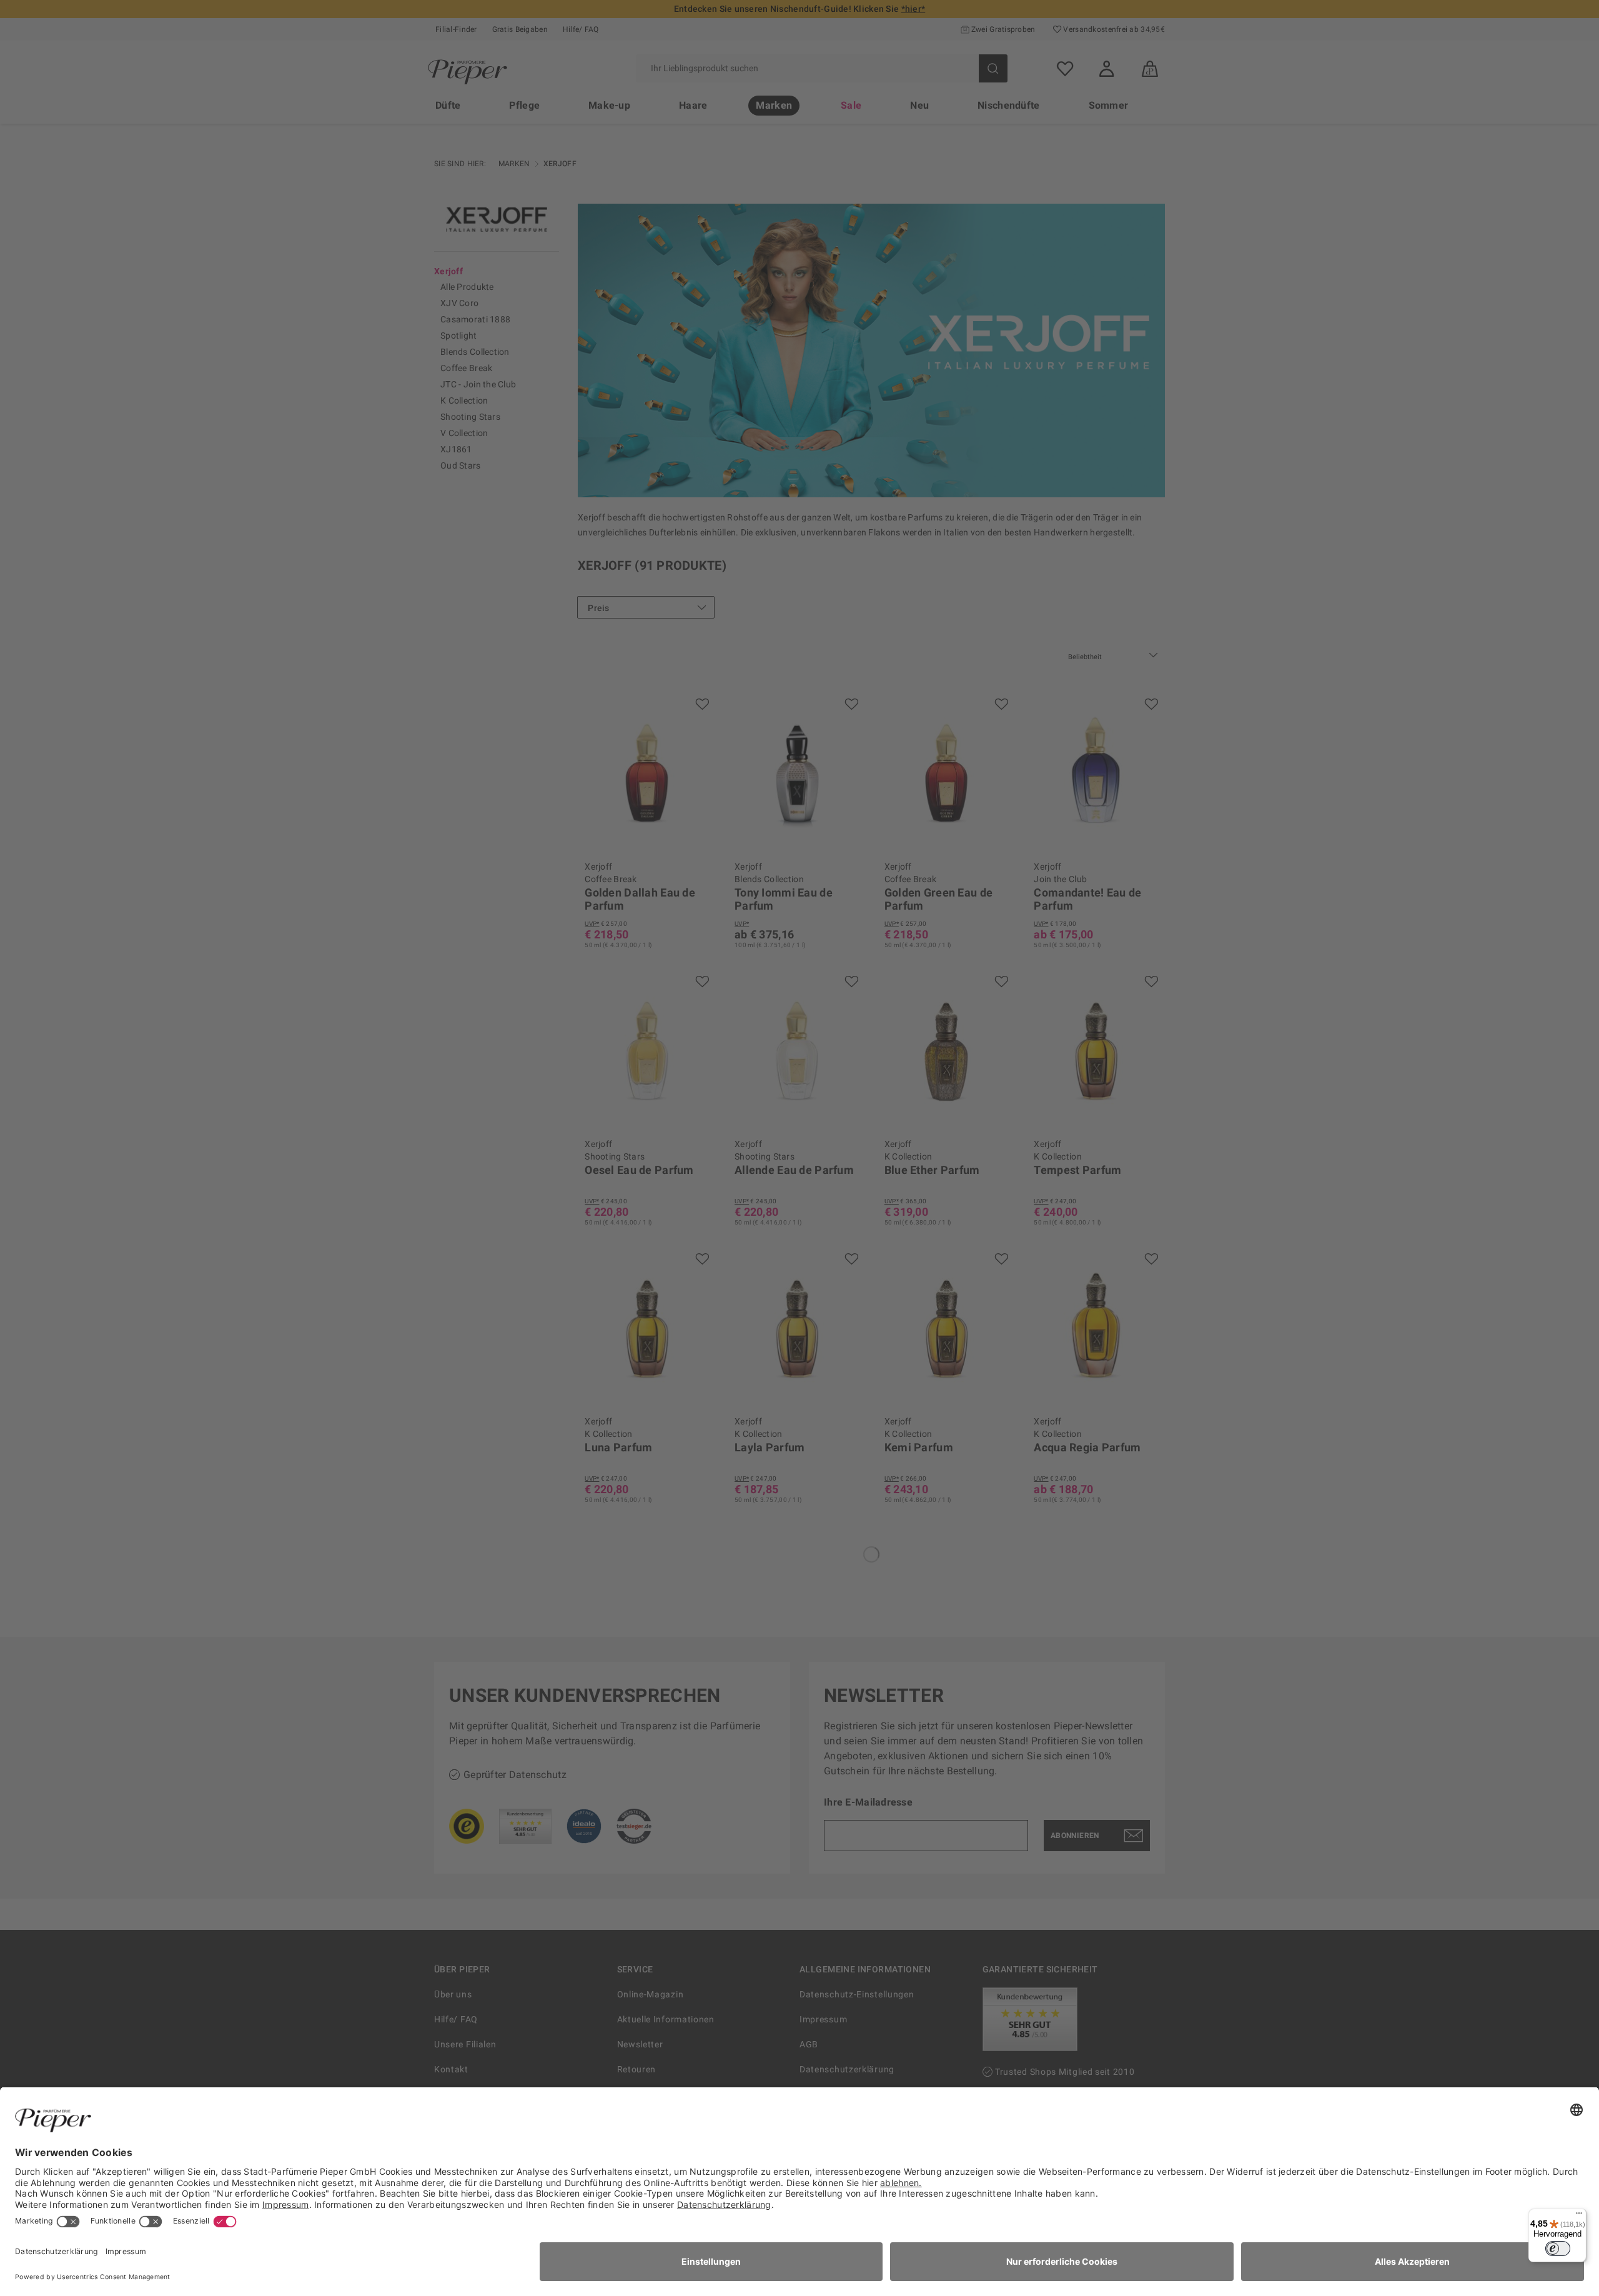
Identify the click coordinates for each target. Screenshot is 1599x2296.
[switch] (1558, 2249)
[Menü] (1579, 2216)
